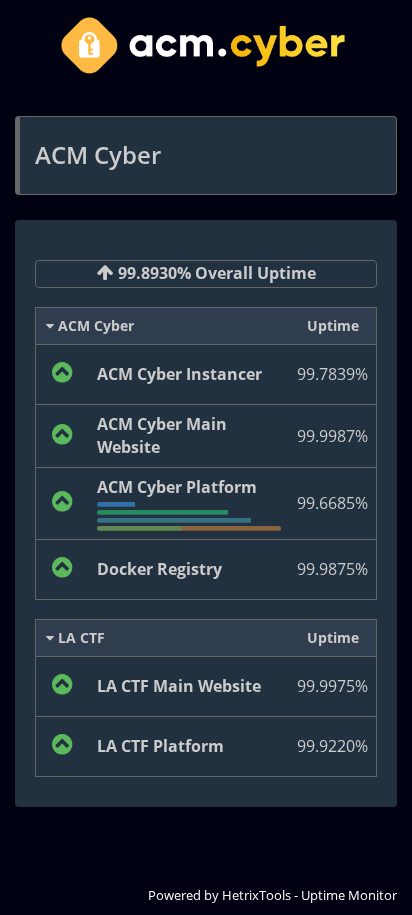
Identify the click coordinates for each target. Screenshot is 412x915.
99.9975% (332, 686)
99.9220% (332, 746)
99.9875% (332, 569)
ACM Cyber (94, 325)
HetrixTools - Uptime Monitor (309, 895)
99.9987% (332, 436)
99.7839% (332, 374)
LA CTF (79, 637)
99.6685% (332, 503)
